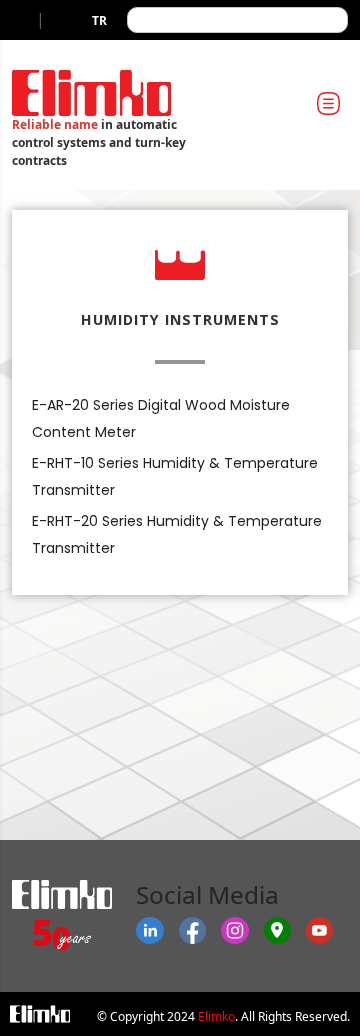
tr (99, 20)
